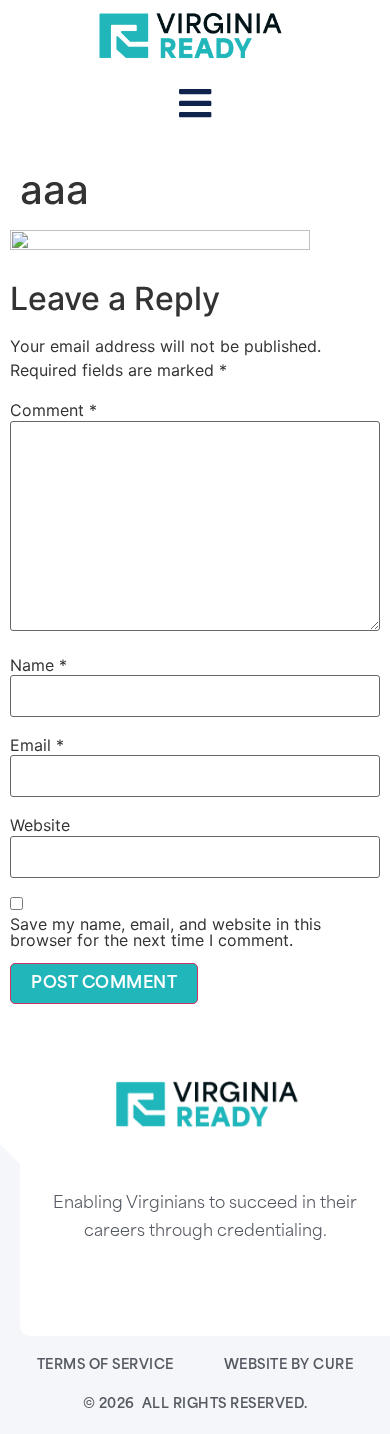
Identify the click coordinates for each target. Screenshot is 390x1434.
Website (40, 825)
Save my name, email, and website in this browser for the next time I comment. (165, 932)
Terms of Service (105, 1365)
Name (38, 665)
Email (37, 745)
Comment (53, 410)
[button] (195, 104)
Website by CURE (289, 1365)
